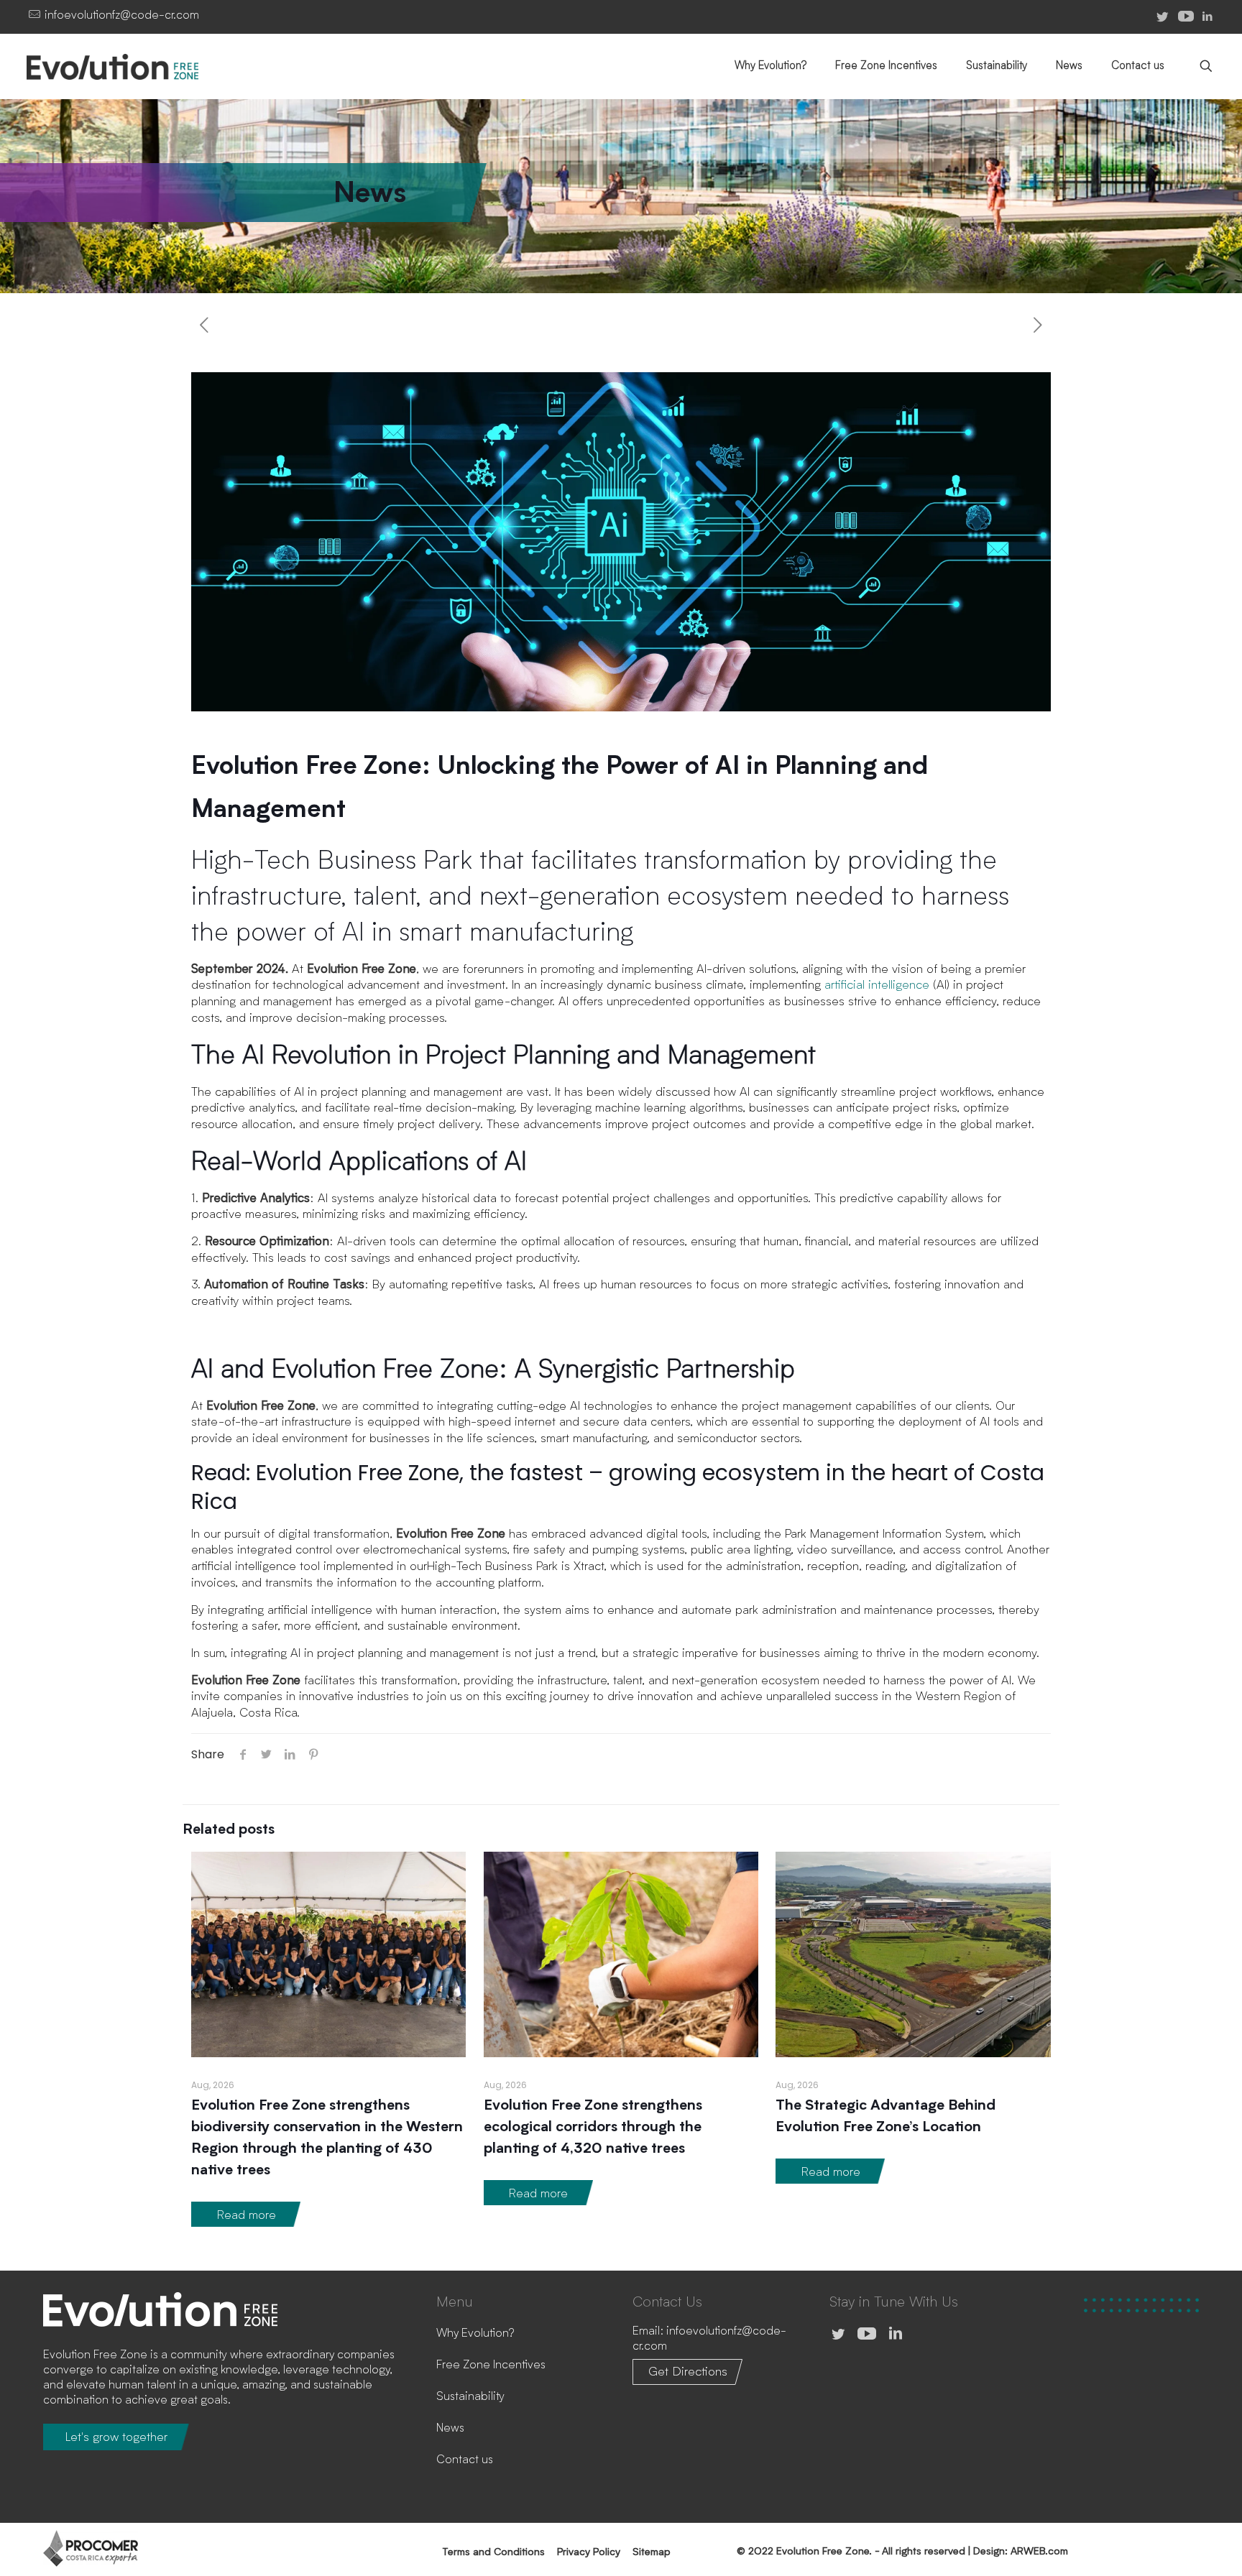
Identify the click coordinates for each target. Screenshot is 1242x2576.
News (450, 2429)
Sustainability (470, 2397)
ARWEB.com (1039, 2552)
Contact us (465, 2460)
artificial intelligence (877, 985)
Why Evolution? (475, 2334)
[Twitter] (838, 2335)
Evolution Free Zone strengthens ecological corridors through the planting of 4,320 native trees (593, 2128)
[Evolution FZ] (134, 66)
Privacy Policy (589, 2552)
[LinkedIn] (1208, 17)
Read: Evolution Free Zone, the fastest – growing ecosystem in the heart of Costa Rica (618, 1487)
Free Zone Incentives (491, 2365)
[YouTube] (867, 2335)
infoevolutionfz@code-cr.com (122, 16)
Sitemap (652, 2552)
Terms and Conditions (493, 2552)
